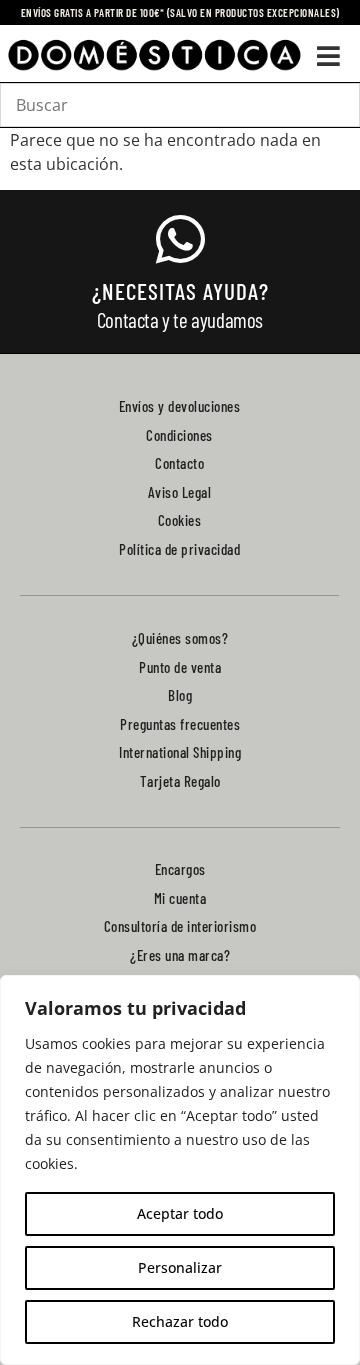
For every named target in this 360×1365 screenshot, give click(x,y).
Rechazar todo (180, 1321)
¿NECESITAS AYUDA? (180, 291)
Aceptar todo (180, 1213)
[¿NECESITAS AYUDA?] (180, 239)
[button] (328, 55)
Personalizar (180, 1267)
